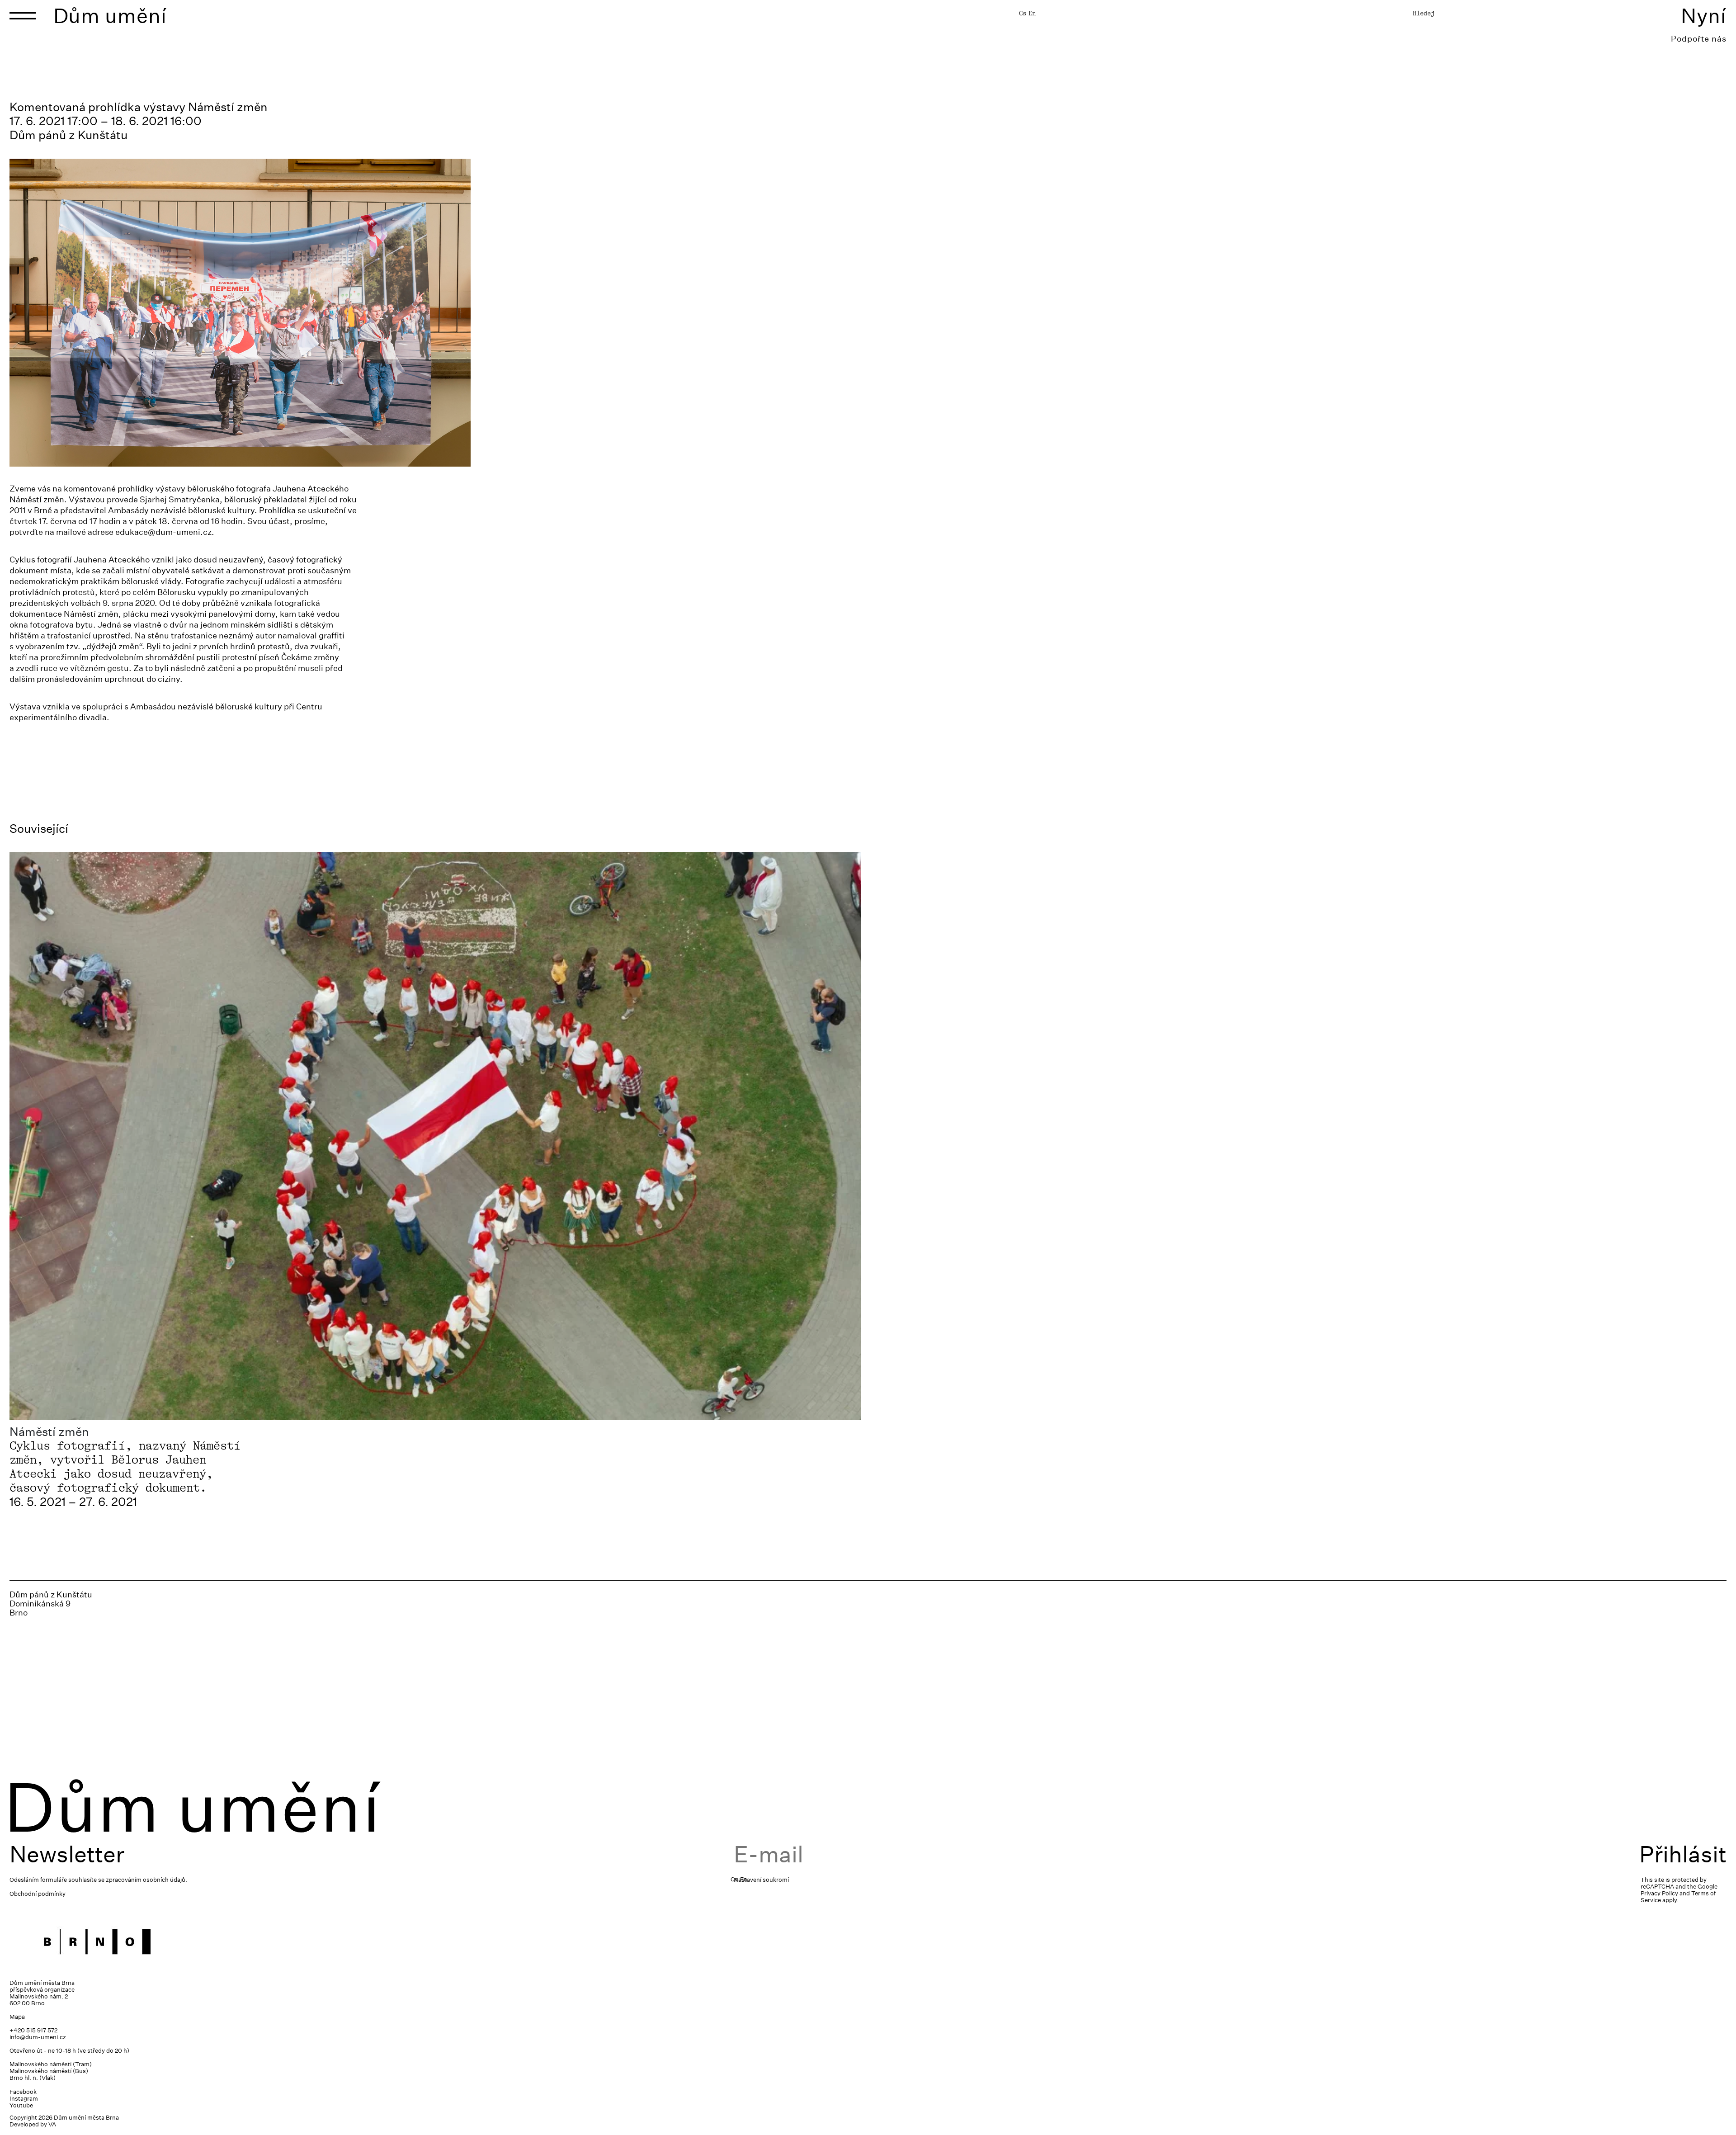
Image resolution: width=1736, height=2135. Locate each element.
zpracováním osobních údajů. (146, 1880)
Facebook (23, 2092)
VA (52, 2124)
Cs (1023, 13)
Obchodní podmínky (38, 1894)
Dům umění (110, 16)
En (1032, 13)
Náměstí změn (49, 1432)
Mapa (17, 2017)
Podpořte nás (1699, 39)
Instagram (24, 2099)
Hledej (1424, 13)
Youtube (21, 2105)
